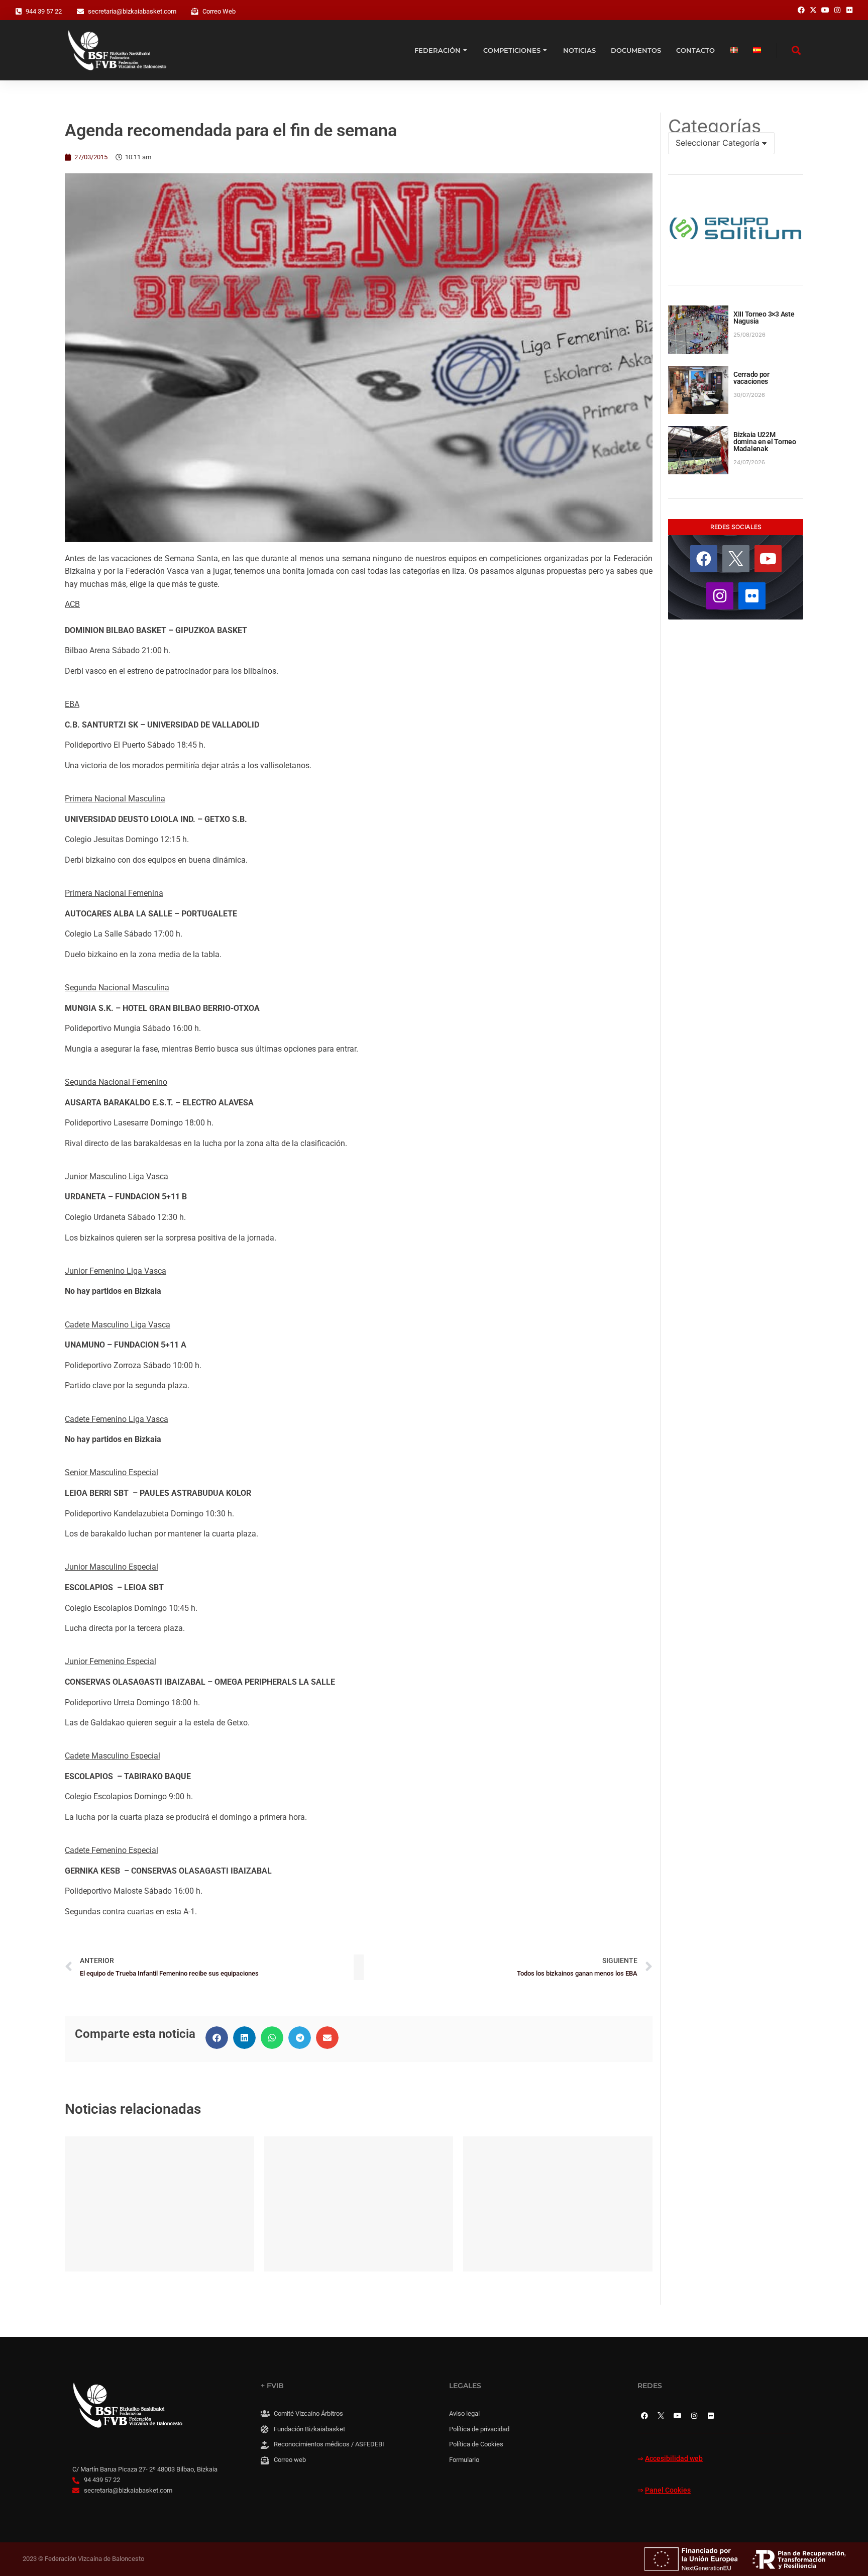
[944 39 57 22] (19, 12)
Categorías (715, 126)
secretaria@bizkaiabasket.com (132, 11)
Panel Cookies (668, 2490)
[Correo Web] (195, 12)
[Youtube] (768, 559)
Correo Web (219, 11)
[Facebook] (704, 559)
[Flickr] (752, 596)
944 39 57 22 (44, 11)
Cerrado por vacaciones (751, 378)
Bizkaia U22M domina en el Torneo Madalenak (765, 442)
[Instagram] (720, 596)
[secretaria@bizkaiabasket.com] (80, 12)
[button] (217, 2038)
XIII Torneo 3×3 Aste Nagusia (764, 318)
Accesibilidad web (674, 2459)
